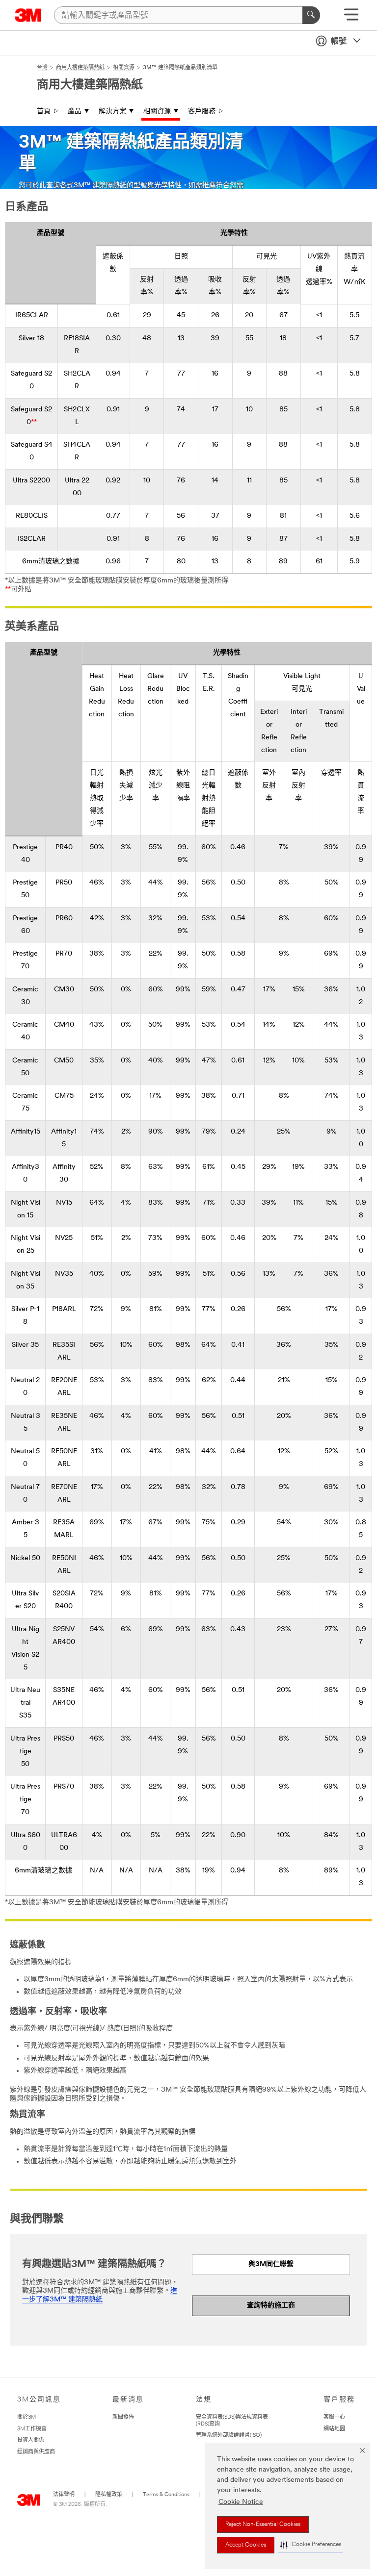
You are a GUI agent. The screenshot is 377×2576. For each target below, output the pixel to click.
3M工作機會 (32, 2429)
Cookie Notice (241, 2502)
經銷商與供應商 (36, 2452)
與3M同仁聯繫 (271, 2264)
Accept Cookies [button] (246, 2545)
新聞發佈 (123, 2417)
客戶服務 (202, 112)
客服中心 (334, 2417)
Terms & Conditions (166, 2495)
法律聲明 (64, 2495)
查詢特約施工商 (271, 2306)
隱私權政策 (109, 2495)
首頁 (44, 112)
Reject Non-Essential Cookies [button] (263, 2525)
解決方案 (112, 112)
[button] (311, 2545)
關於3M (27, 2417)
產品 (75, 112)
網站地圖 (334, 2429)
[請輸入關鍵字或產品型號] (311, 15)
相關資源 (157, 112)
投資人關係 (31, 2440)
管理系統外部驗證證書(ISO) (229, 2436)
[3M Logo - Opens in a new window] (28, 15)
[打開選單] (351, 18)
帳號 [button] (339, 42)
